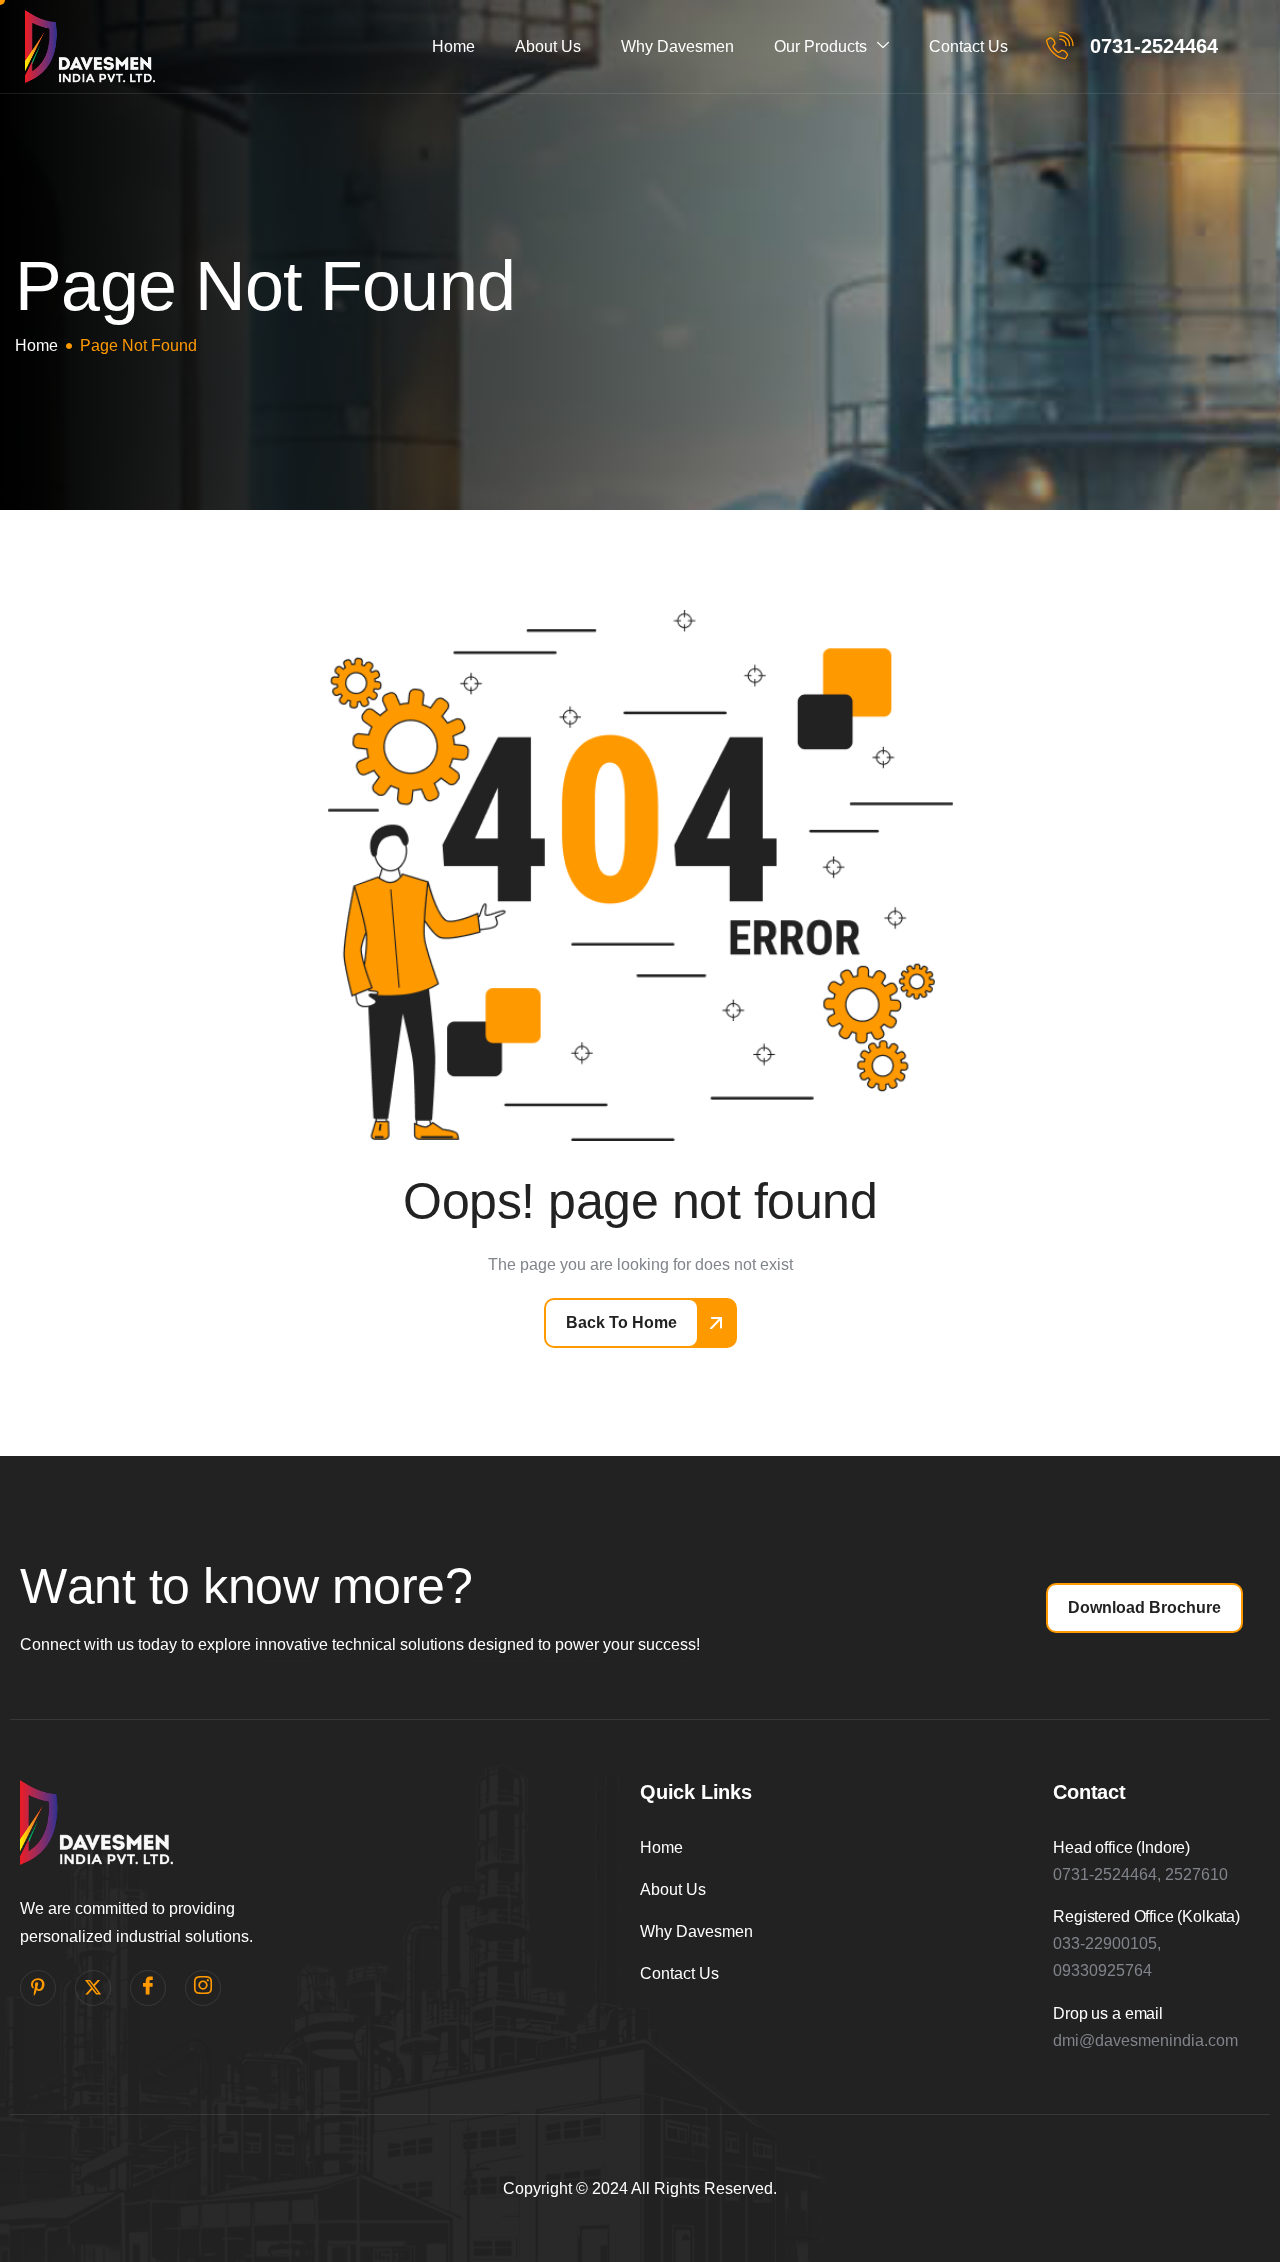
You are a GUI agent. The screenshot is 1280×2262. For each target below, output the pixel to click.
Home (453, 46)
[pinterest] (38, 1988)
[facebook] (148, 1988)
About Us (548, 46)
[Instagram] (203, 1988)
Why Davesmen (677, 46)
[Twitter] (93, 1988)
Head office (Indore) (1121, 1847)
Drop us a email (1108, 2013)
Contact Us (968, 46)
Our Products (820, 46)
